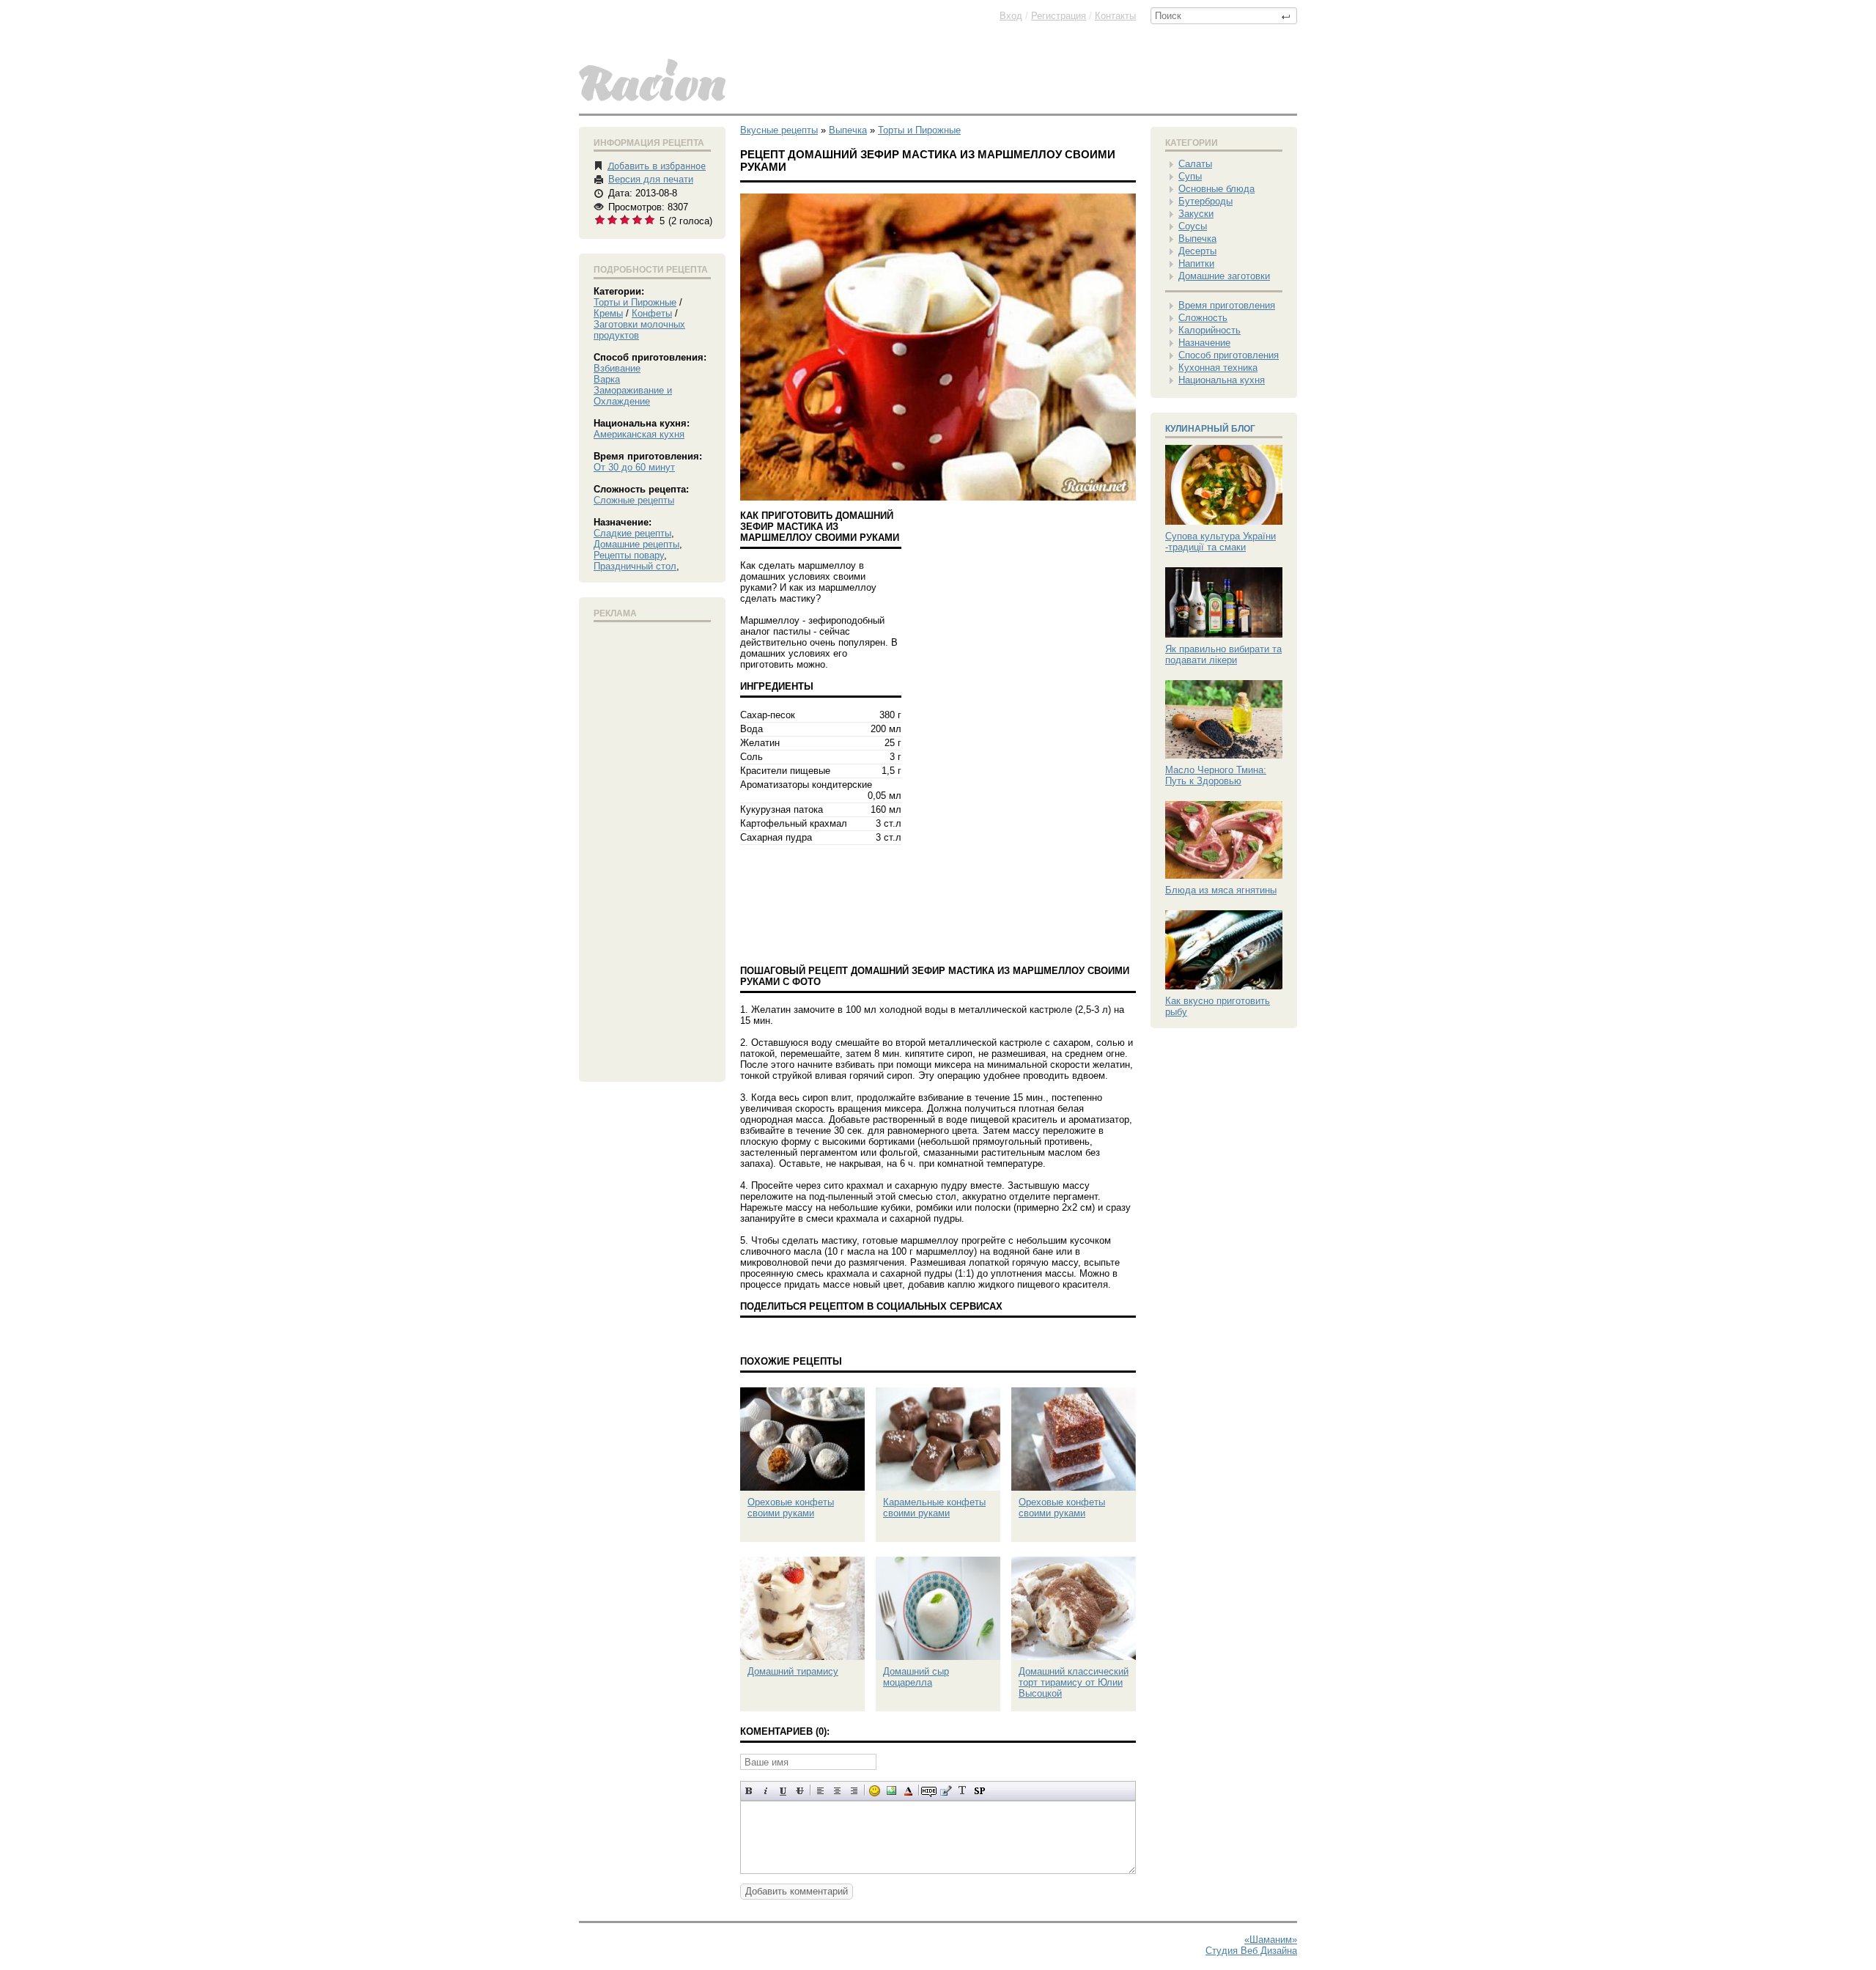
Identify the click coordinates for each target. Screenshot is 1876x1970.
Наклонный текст (766, 1791)
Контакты (1115, 16)
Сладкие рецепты (632, 533)
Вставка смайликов (875, 1791)
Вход (1011, 16)
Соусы (1193, 226)
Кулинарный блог (1210, 429)
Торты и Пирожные (635, 302)
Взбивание (617, 368)
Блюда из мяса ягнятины (1221, 890)
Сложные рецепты (634, 500)
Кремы (608, 313)
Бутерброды (1205, 201)
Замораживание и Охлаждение (633, 396)
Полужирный (749, 1791)
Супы (1190, 176)
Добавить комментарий (797, 1891)
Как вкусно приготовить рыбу (1218, 1006)
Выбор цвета (908, 1791)
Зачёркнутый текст (800, 1791)
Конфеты (652, 313)
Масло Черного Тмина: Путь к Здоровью (1216, 775)
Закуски (1196, 214)
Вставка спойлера (979, 1791)
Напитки (1196, 263)
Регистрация (1059, 16)
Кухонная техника (1218, 368)
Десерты (1197, 251)
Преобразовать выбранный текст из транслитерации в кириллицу (963, 1791)
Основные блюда (1216, 189)
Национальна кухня (1222, 380)
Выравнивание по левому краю (820, 1791)
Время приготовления (1227, 305)
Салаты (1195, 164)
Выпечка (1197, 239)
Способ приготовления (1229, 355)
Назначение (1204, 343)
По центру (837, 1791)
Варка (607, 379)
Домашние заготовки (1224, 276)
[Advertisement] (652, 849)
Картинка (891, 1791)
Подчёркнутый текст (783, 1791)
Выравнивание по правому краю (854, 1791)
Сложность (1203, 318)
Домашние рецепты (636, 544)
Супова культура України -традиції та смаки (1220, 542)
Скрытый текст (929, 1791)
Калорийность (1210, 330)
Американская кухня (639, 434)
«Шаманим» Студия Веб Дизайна (1251, 1945)
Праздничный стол (635, 566)
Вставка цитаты (946, 1791)
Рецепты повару (629, 555)
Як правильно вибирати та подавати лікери (1223, 654)
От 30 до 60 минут (634, 467)
